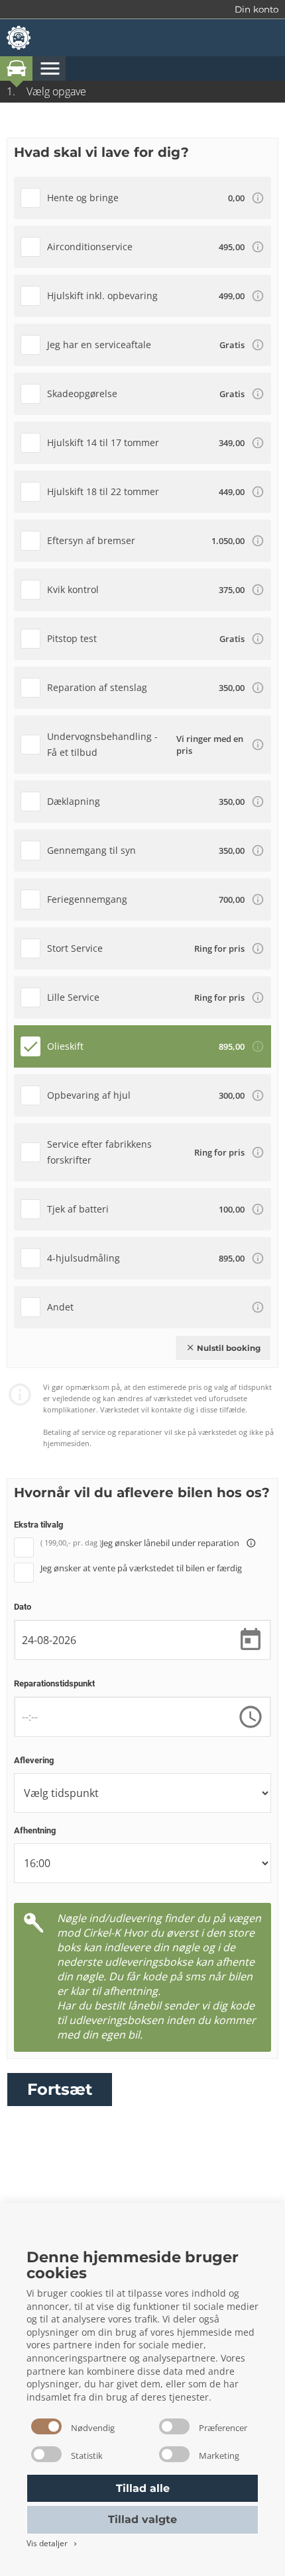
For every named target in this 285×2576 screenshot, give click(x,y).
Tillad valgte (142, 2519)
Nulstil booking (223, 1348)
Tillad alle (143, 2488)
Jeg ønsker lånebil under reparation (179, 1543)
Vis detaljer (53, 2543)
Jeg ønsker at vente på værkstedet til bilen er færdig (141, 1568)
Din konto (256, 9)
